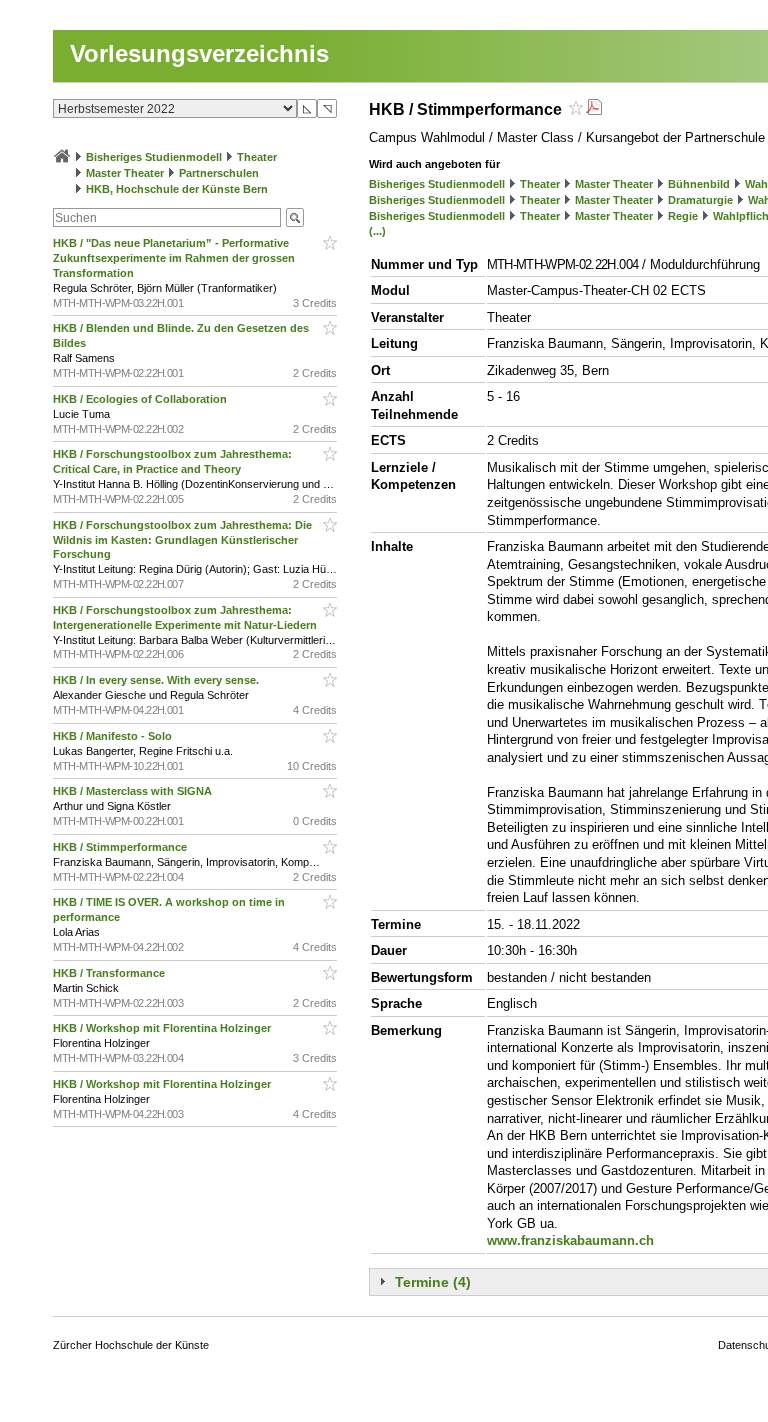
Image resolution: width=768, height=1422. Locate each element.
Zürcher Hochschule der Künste (131, 1345)
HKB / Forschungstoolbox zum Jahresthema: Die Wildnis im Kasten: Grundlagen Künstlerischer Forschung (182, 540)
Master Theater (125, 173)
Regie (683, 216)
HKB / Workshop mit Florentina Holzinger (163, 1028)
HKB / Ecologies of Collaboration (141, 399)
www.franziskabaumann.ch (570, 1240)
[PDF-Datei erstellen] (594, 109)
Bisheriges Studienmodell (154, 157)
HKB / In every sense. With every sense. (157, 680)
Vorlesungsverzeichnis (199, 53)
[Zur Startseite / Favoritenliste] (62, 157)
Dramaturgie (700, 200)
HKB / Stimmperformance (121, 847)
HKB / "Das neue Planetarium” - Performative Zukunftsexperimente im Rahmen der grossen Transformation (174, 258)
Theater (257, 157)
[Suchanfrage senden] (295, 217)
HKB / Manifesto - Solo (114, 736)
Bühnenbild (699, 184)
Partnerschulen (219, 173)
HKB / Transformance (110, 973)
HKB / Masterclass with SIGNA (134, 791)
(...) (377, 231)
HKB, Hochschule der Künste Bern (177, 189)
